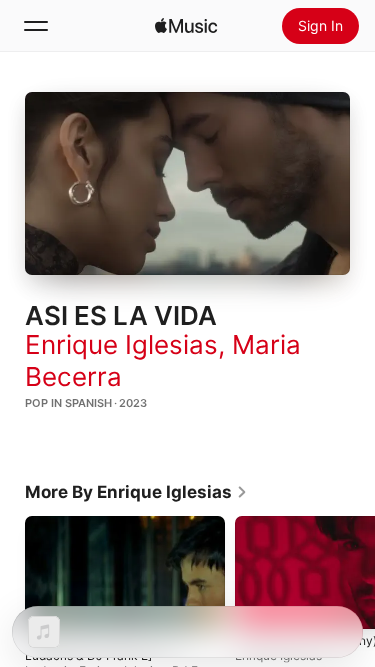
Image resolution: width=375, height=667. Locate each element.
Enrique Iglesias (121, 344)
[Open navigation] (36, 26)
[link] (136, 492)
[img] (186, 26)
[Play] (188, 183)
